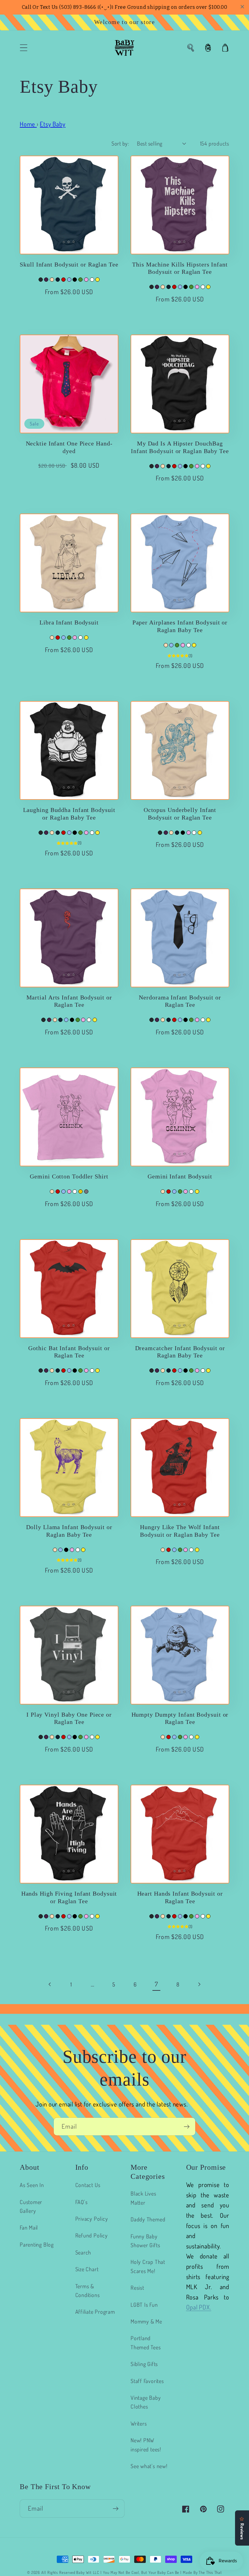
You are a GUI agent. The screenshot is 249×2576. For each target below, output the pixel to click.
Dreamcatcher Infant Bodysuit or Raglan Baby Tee (180, 1352)
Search (83, 2252)
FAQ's (82, 2202)
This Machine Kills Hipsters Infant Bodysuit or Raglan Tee (180, 268)
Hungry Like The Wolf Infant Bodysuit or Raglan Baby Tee (180, 1531)
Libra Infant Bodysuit (69, 623)
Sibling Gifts (144, 2364)
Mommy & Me (146, 2321)
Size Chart (87, 2269)
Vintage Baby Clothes (146, 2402)
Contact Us (88, 2185)
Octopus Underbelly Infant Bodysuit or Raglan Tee (180, 814)
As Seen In (32, 2185)
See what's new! (149, 2466)
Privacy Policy (92, 2218)
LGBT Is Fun (144, 2304)
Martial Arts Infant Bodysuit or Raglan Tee (69, 1001)
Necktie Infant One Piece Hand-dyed (69, 447)
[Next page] (199, 1984)
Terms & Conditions (88, 2290)
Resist (137, 2287)
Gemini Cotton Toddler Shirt (69, 1176)
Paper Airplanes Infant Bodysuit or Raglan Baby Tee (180, 626)
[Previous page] (50, 1984)
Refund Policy (92, 2235)
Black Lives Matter (143, 2198)
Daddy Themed (148, 2219)
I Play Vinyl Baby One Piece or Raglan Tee (69, 1718)
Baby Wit (84, 2572)
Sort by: (120, 143)
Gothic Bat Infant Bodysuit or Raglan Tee (69, 1352)
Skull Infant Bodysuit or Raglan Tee (69, 265)
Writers (139, 2423)
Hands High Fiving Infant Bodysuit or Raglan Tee (69, 1897)
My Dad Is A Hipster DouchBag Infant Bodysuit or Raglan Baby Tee (180, 447)
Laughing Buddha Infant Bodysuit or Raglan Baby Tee (69, 814)
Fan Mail (29, 2227)
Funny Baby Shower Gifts (145, 2241)
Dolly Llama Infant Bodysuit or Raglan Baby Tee (69, 1531)
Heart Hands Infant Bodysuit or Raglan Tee (180, 1897)
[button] (24, 48)
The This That (210, 2572)
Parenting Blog (37, 2244)
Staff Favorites (147, 2381)
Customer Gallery (31, 2206)
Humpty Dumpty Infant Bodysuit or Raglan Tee (180, 1718)
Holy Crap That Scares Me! (148, 2266)
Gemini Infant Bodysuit (180, 1176)
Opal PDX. (199, 2307)
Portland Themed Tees (146, 2342)
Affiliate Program (95, 2311)
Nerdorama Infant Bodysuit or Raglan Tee (180, 1001)
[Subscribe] (187, 2127)
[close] (242, 7)
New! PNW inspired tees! (146, 2444)
